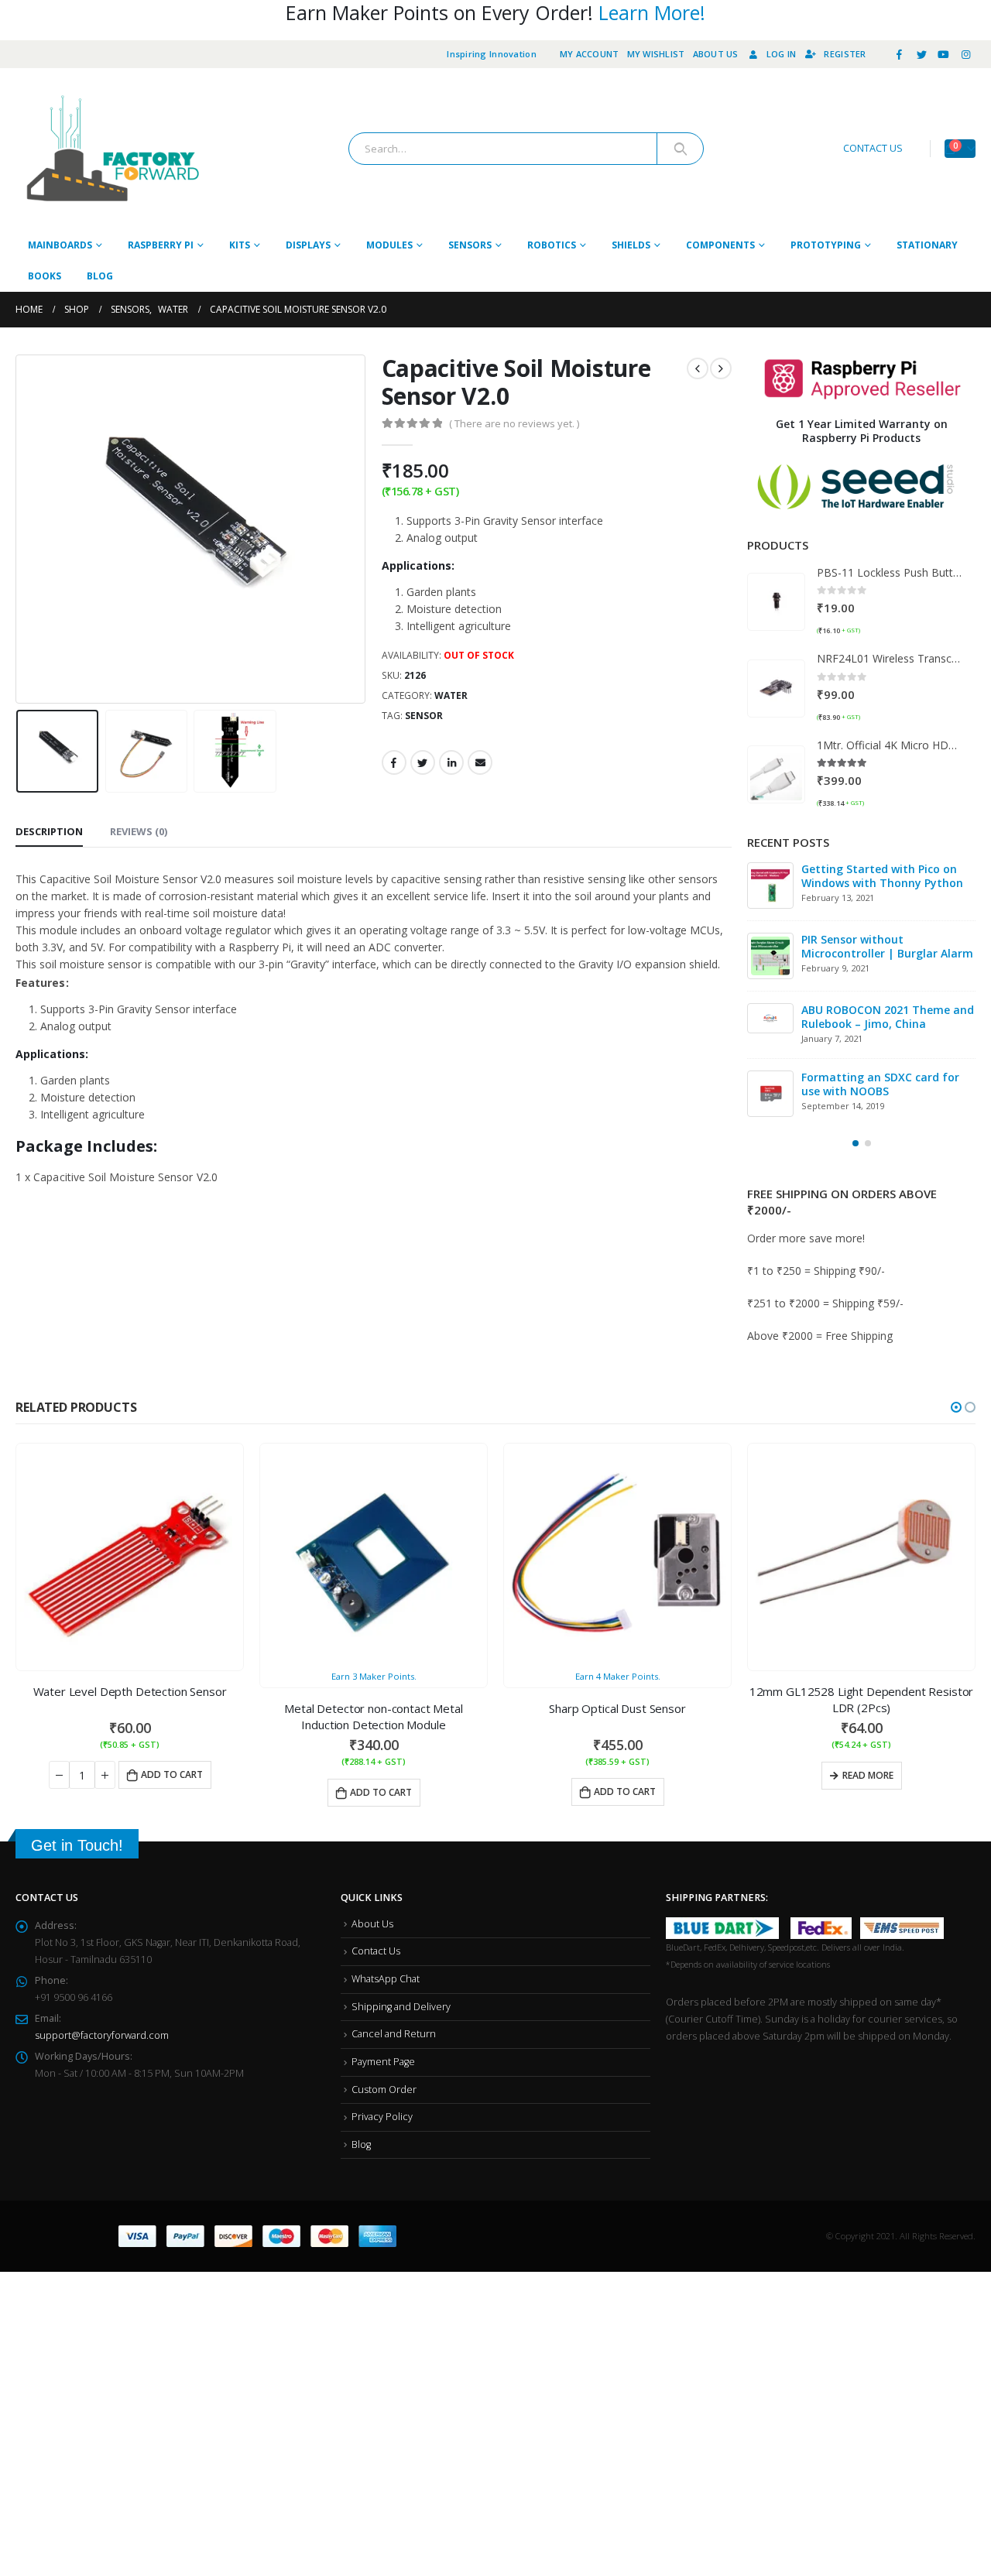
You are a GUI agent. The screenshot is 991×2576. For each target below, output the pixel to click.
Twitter (423, 762)
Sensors (470, 245)
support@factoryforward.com (102, 2038)
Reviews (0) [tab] (139, 831)
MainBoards (60, 245)
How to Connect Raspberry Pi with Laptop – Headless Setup (893, 1017)
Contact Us (376, 1953)
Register (845, 54)
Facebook (394, 762)
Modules (389, 245)
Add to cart (172, 1777)
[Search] (680, 149)
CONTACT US (873, 148)
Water (451, 695)
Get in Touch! (77, 1848)
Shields (631, 245)
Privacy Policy (382, 2119)
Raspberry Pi (161, 245)
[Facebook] (900, 54)
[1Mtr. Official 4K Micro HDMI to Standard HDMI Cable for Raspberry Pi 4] (776, 774)
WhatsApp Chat (386, 1981)
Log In (782, 54)
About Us (716, 54)
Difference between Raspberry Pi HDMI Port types (899, 876)
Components (720, 245)
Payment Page (383, 2064)
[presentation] (19, 529)
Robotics (552, 245)
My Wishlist (656, 54)
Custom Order (384, 2092)
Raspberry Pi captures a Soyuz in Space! (894, 1087)
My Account (590, 54)
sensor (424, 716)
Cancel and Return (394, 2036)
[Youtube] (944, 54)
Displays (308, 245)
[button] (856, 1146)
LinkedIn (451, 762)
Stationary (927, 245)
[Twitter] (921, 54)
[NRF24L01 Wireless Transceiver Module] (776, 689)
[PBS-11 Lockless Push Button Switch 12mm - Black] (776, 602)
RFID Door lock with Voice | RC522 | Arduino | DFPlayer (885, 946)
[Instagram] (965, 54)
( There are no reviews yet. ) (514, 423)
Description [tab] (49, 831)
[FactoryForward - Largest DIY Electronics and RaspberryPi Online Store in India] (112, 149)
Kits (240, 245)
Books (45, 276)
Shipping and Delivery (401, 2009)
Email (480, 762)
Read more (868, 1778)
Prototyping (826, 245)
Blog (100, 276)
